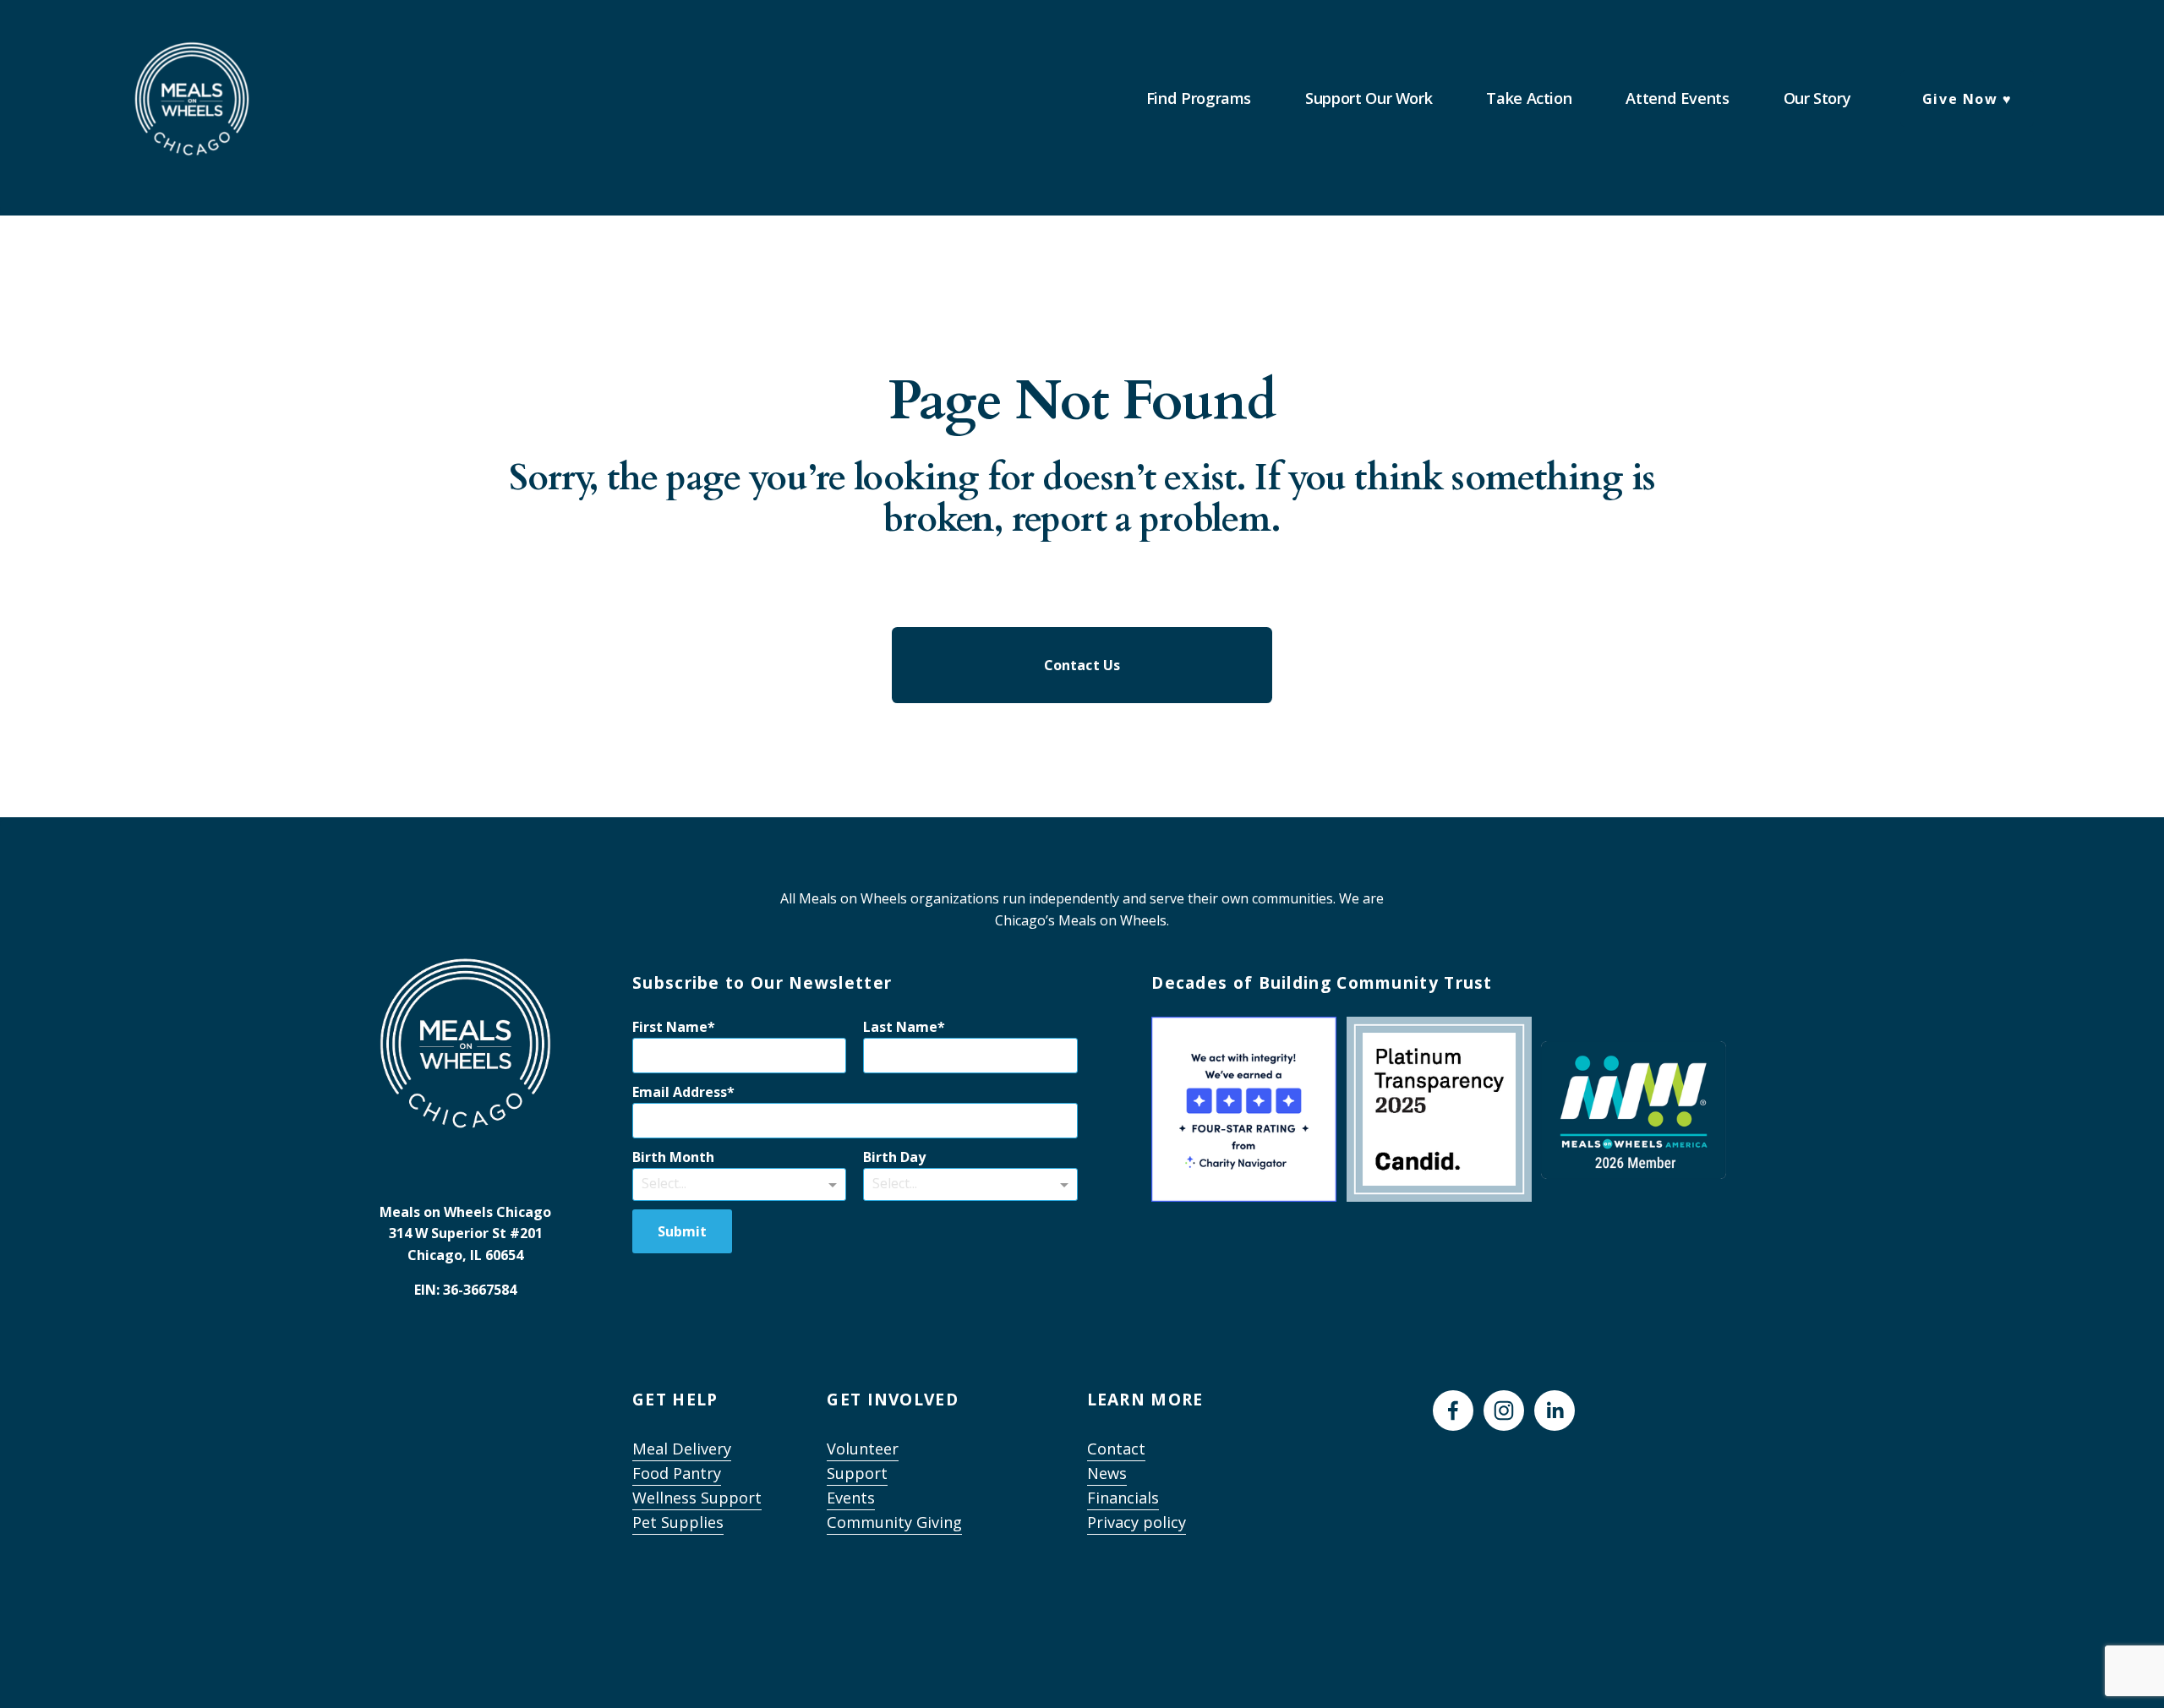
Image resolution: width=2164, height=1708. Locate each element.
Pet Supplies (678, 1523)
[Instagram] (1504, 1411)
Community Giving (894, 1523)
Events (851, 1498)
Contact (1116, 1449)
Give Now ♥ (1967, 99)
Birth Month (673, 1157)
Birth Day (894, 1157)
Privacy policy (1137, 1523)
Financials (1123, 1498)
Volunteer (863, 1449)
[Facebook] (1453, 1411)
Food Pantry (677, 1473)
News (1107, 1473)
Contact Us (1082, 665)
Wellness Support (697, 1498)
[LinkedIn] (1555, 1411)
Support (857, 1473)
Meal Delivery (682, 1449)
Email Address (680, 1092)
